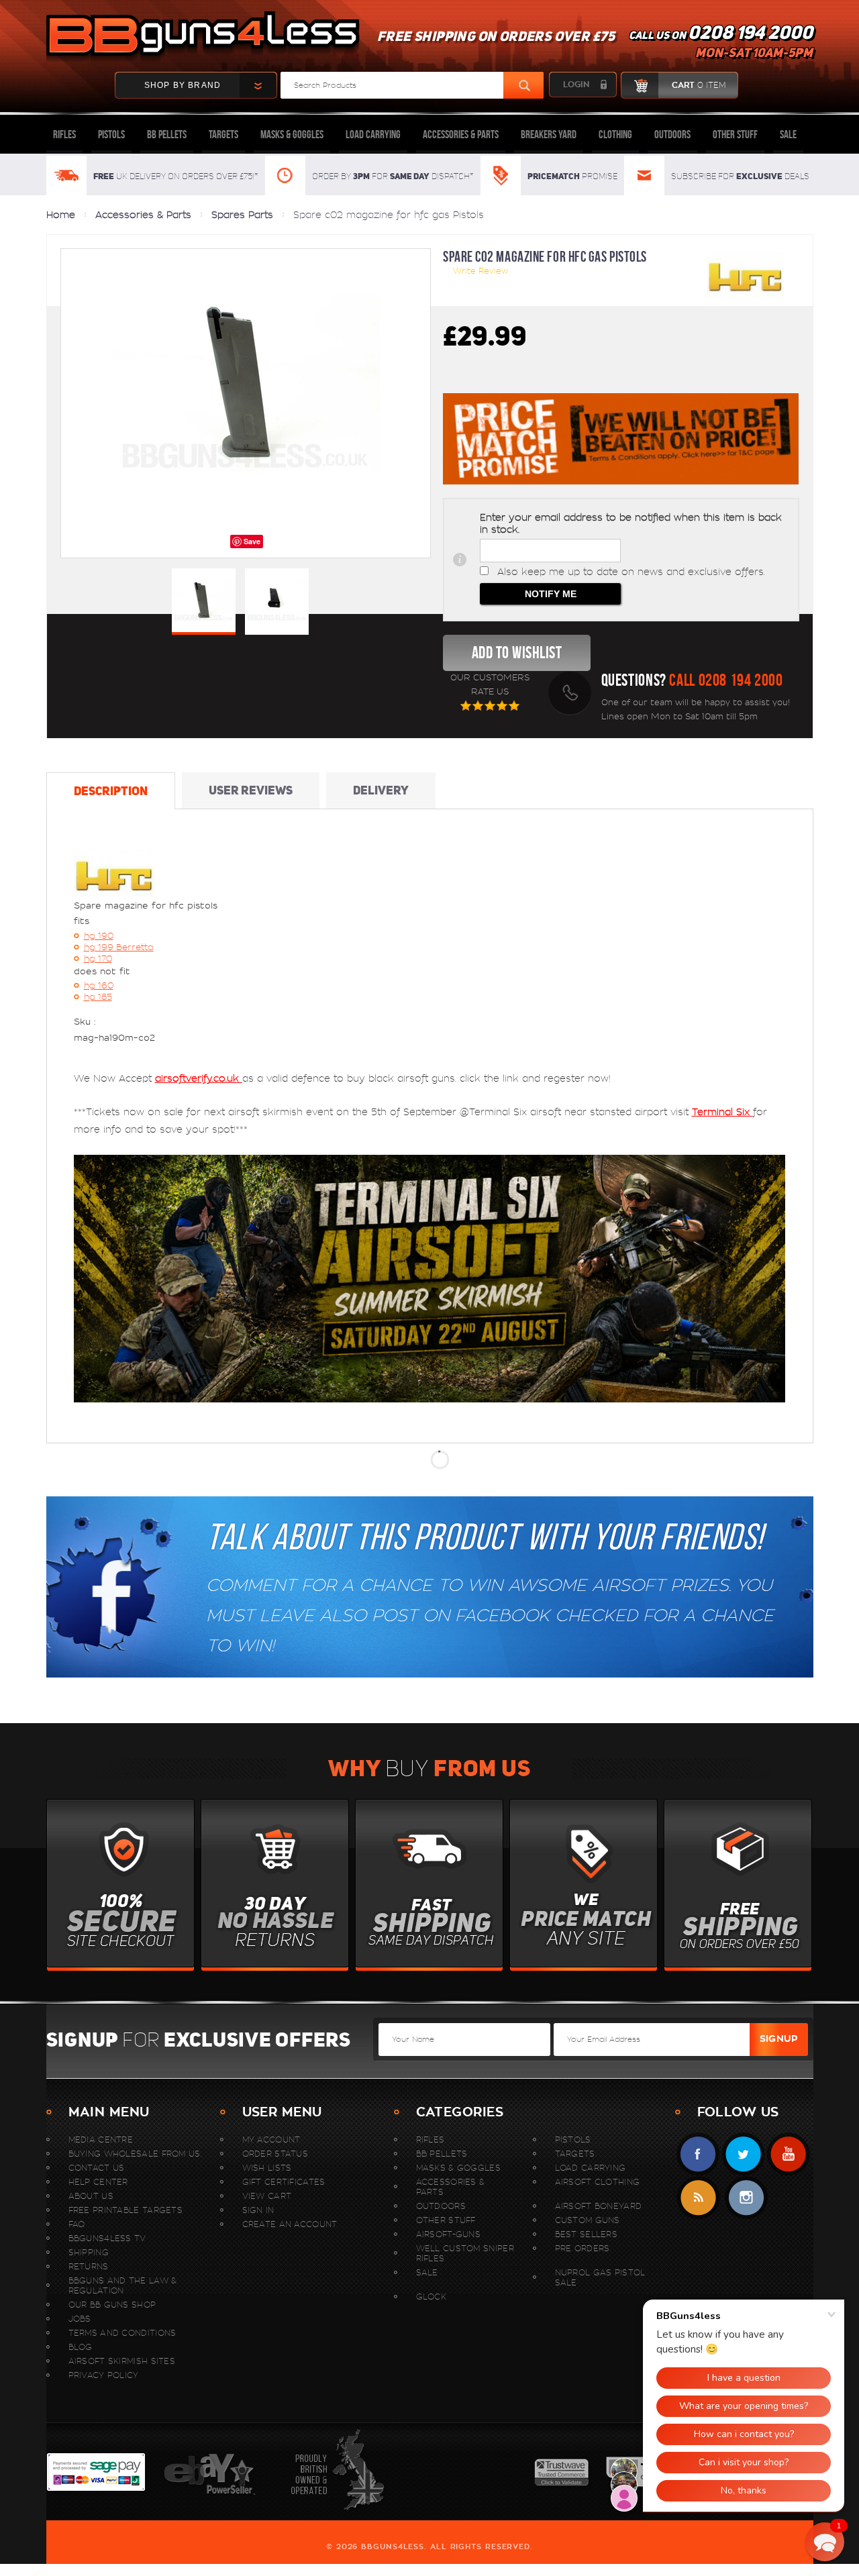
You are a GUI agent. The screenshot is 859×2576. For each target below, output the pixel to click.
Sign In (258, 2210)
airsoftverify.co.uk (199, 1078)
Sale (788, 134)
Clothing (615, 134)
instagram (746, 2198)
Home (61, 215)
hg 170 (98, 959)
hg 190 (99, 936)
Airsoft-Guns (449, 2234)
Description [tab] (111, 791)
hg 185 (98, 997)
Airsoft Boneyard (599, 2206)
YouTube (788, 2154)
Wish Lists (267, 2168)
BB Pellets (167, 134)
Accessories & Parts (461, 134)
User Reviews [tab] (251, 790)
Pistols (111, 134)
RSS (698, 2198)
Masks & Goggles (292, 134)
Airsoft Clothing (598, 2182)
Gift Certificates (284, 2182)
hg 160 (99, 985)
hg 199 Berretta (119, 947)
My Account (271, 2140)
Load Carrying (373, 134)
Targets (223, 134)
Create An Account (290, 2224)
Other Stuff (735, 134)
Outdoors (672, 134)
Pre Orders (583, 2248)
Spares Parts (242, 215)
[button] (825, 2542)
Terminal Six (722, 1112)
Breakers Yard (549, 134)
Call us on (721, 44)
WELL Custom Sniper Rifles (465, 2253)
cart (699, 85)
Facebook (698, 2154)
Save (252, 541)
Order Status (275, 2154)
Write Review (481, 271)
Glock (432, 2297)
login (576, 85)
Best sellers (587, 2234)
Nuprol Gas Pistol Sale (600, 2277)
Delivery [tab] (381, 790)
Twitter (743, 2154)
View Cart (267, 2196)
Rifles (64, 134)
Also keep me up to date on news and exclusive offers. (631, 572)
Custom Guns (588, 2220)
